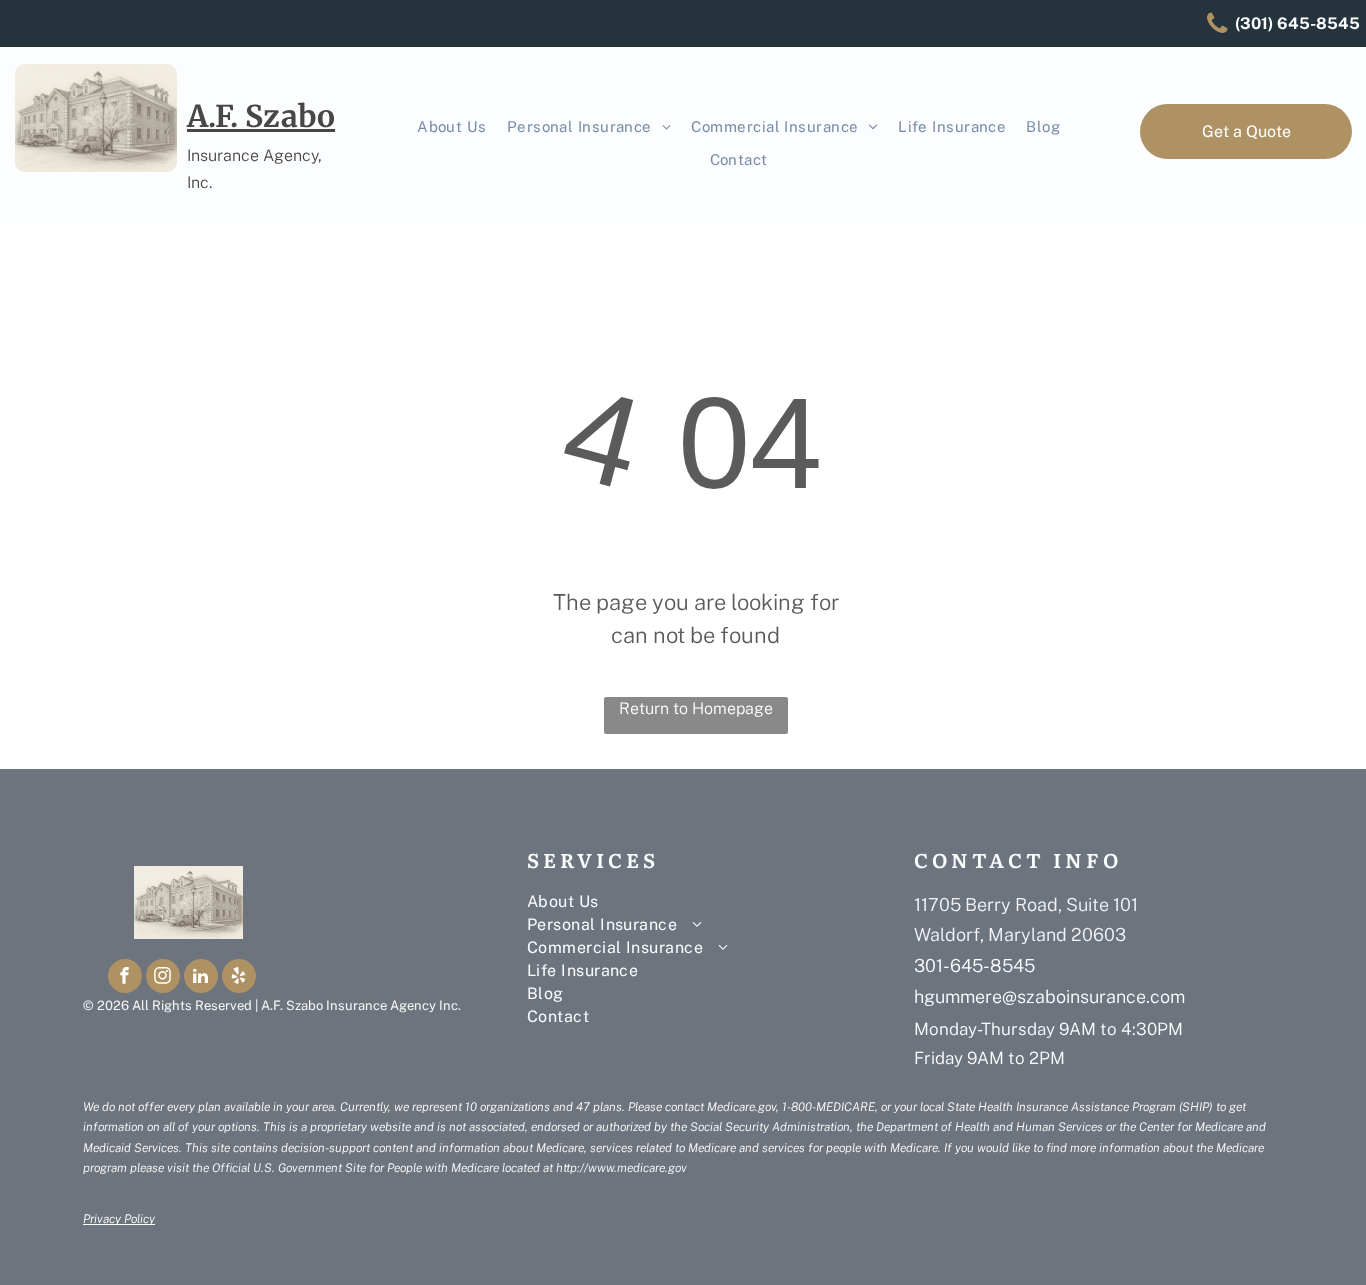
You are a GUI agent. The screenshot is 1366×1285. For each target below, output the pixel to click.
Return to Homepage (696, 708)
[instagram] (163, 978)
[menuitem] (452, 127)
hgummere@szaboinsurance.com (1049, 996)
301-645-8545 (974, 965)
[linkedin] (201, 978)
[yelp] (239, 978)
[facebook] (125, 978)
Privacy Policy (119, 1219)
